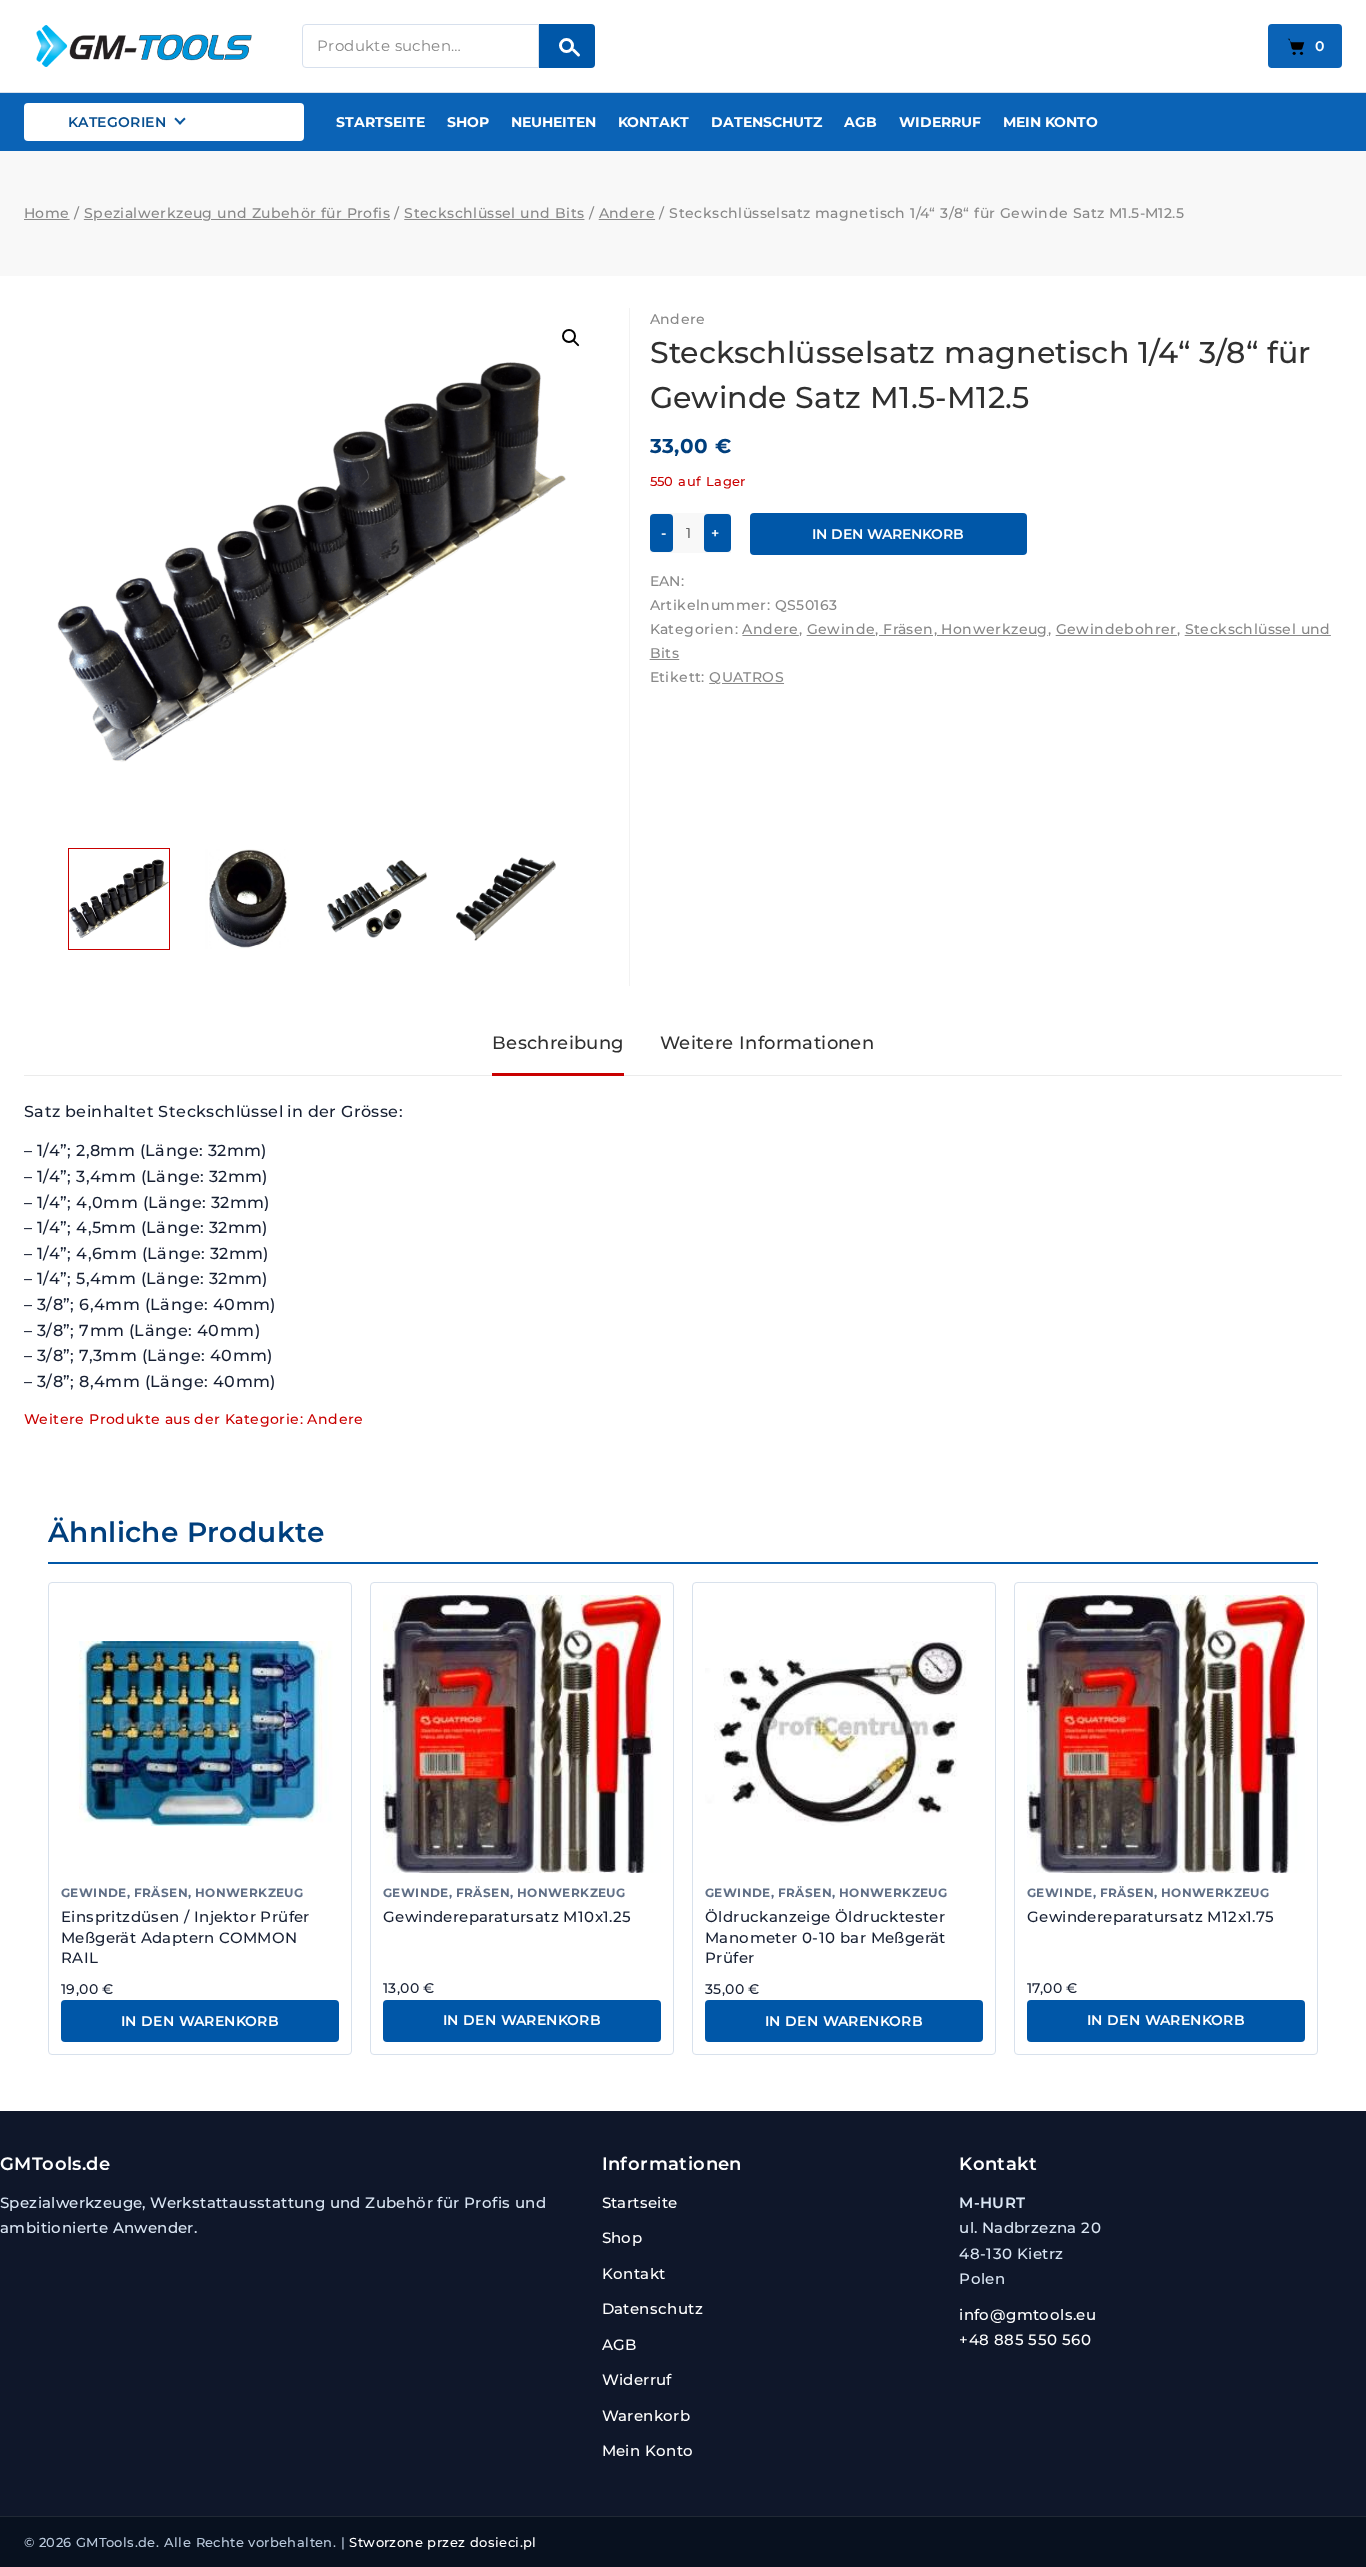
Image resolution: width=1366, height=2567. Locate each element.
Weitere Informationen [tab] (767, 1043)
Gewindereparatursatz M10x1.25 (507, 1916)
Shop (468, 122)
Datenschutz (766, 122)
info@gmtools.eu (1027, 2314)
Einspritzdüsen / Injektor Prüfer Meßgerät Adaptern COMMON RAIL (185, 1937)
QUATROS (746, 677)
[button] (571, 338)
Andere (678, 319)
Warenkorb (646, 2415)
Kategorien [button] (117, 122)
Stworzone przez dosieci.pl (442, 2542)
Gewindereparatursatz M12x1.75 (1151, 1916)
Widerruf (940, 122)
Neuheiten (553, 122)
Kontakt (653, 122)
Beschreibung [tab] (558, 1043)
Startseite (380, 122)
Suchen (567, 46)
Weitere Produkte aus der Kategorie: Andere (194, 1419)
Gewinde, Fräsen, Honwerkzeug (927, 629)
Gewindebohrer (1116, 629)
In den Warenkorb (888, 534)
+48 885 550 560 (1025, 2339)
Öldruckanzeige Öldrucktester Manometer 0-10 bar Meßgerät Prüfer (825, 1937)
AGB (860, 122)
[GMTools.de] (149, 45)
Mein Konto (1050, 122)
